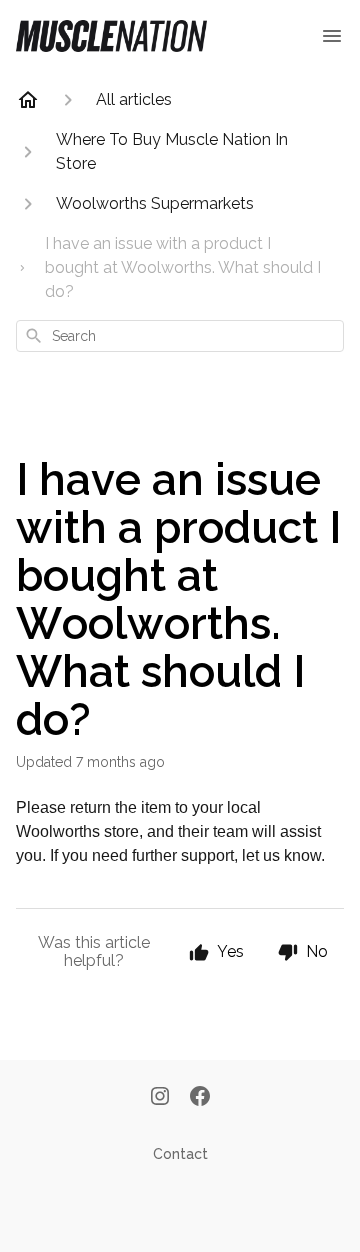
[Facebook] (200, 1098)
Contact (180, 1154)
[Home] (28, 100)
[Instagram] (160, 1098)
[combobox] (180, 336)
